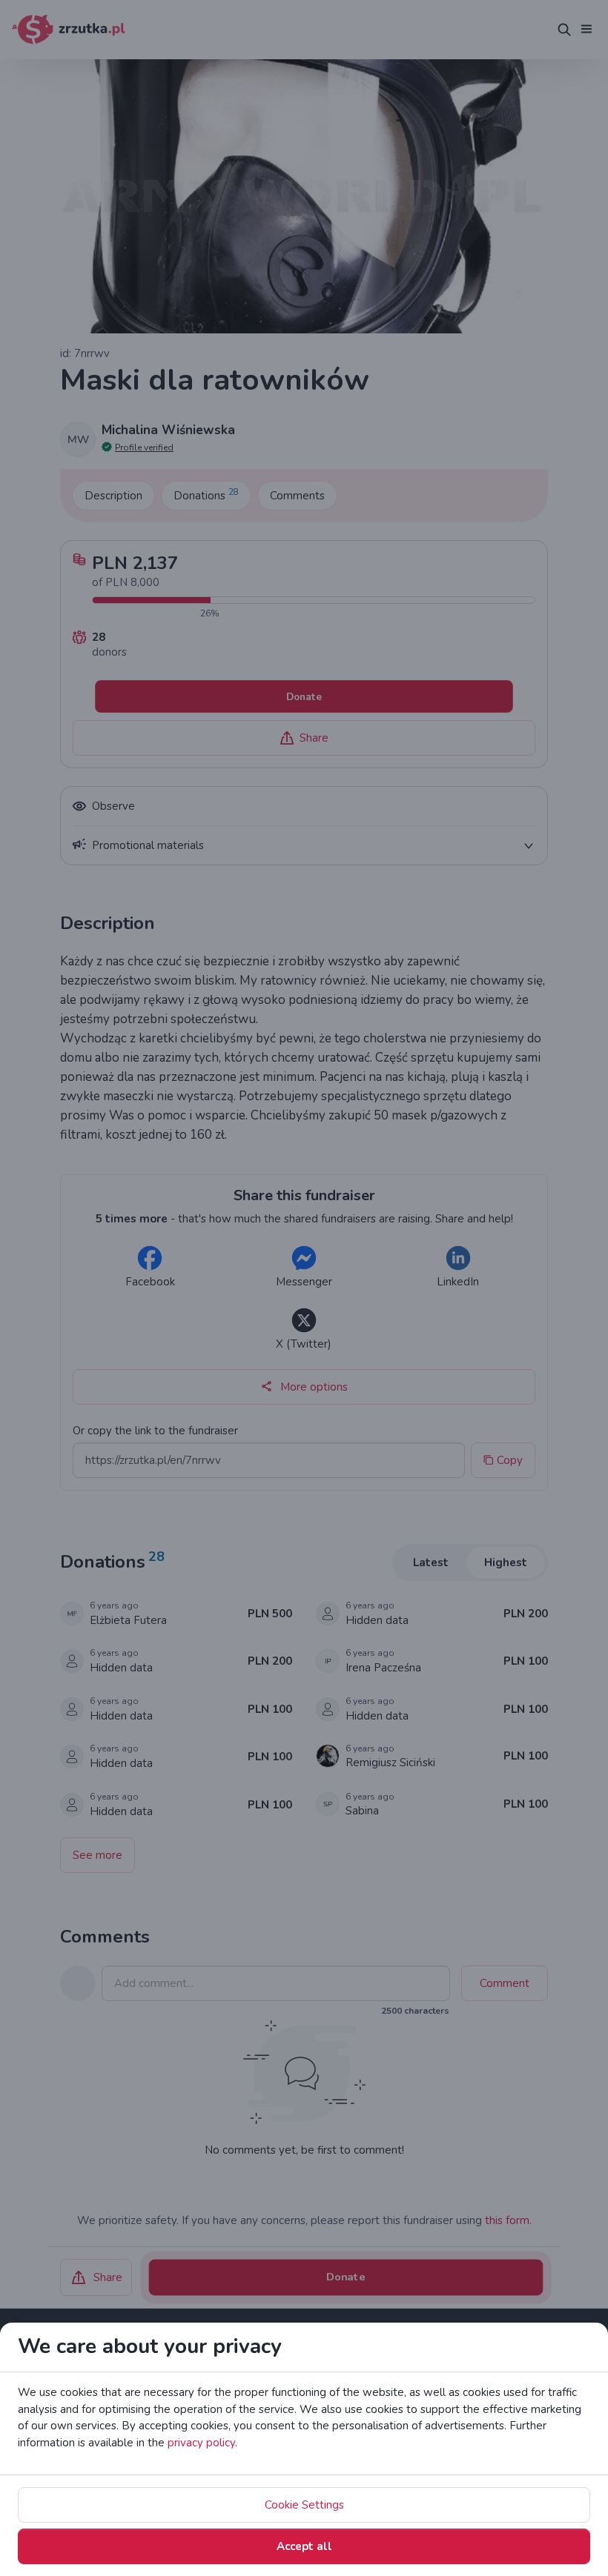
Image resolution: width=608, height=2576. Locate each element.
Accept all (304, 2546)
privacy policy (201, 2443)
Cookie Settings (304, 2505)
